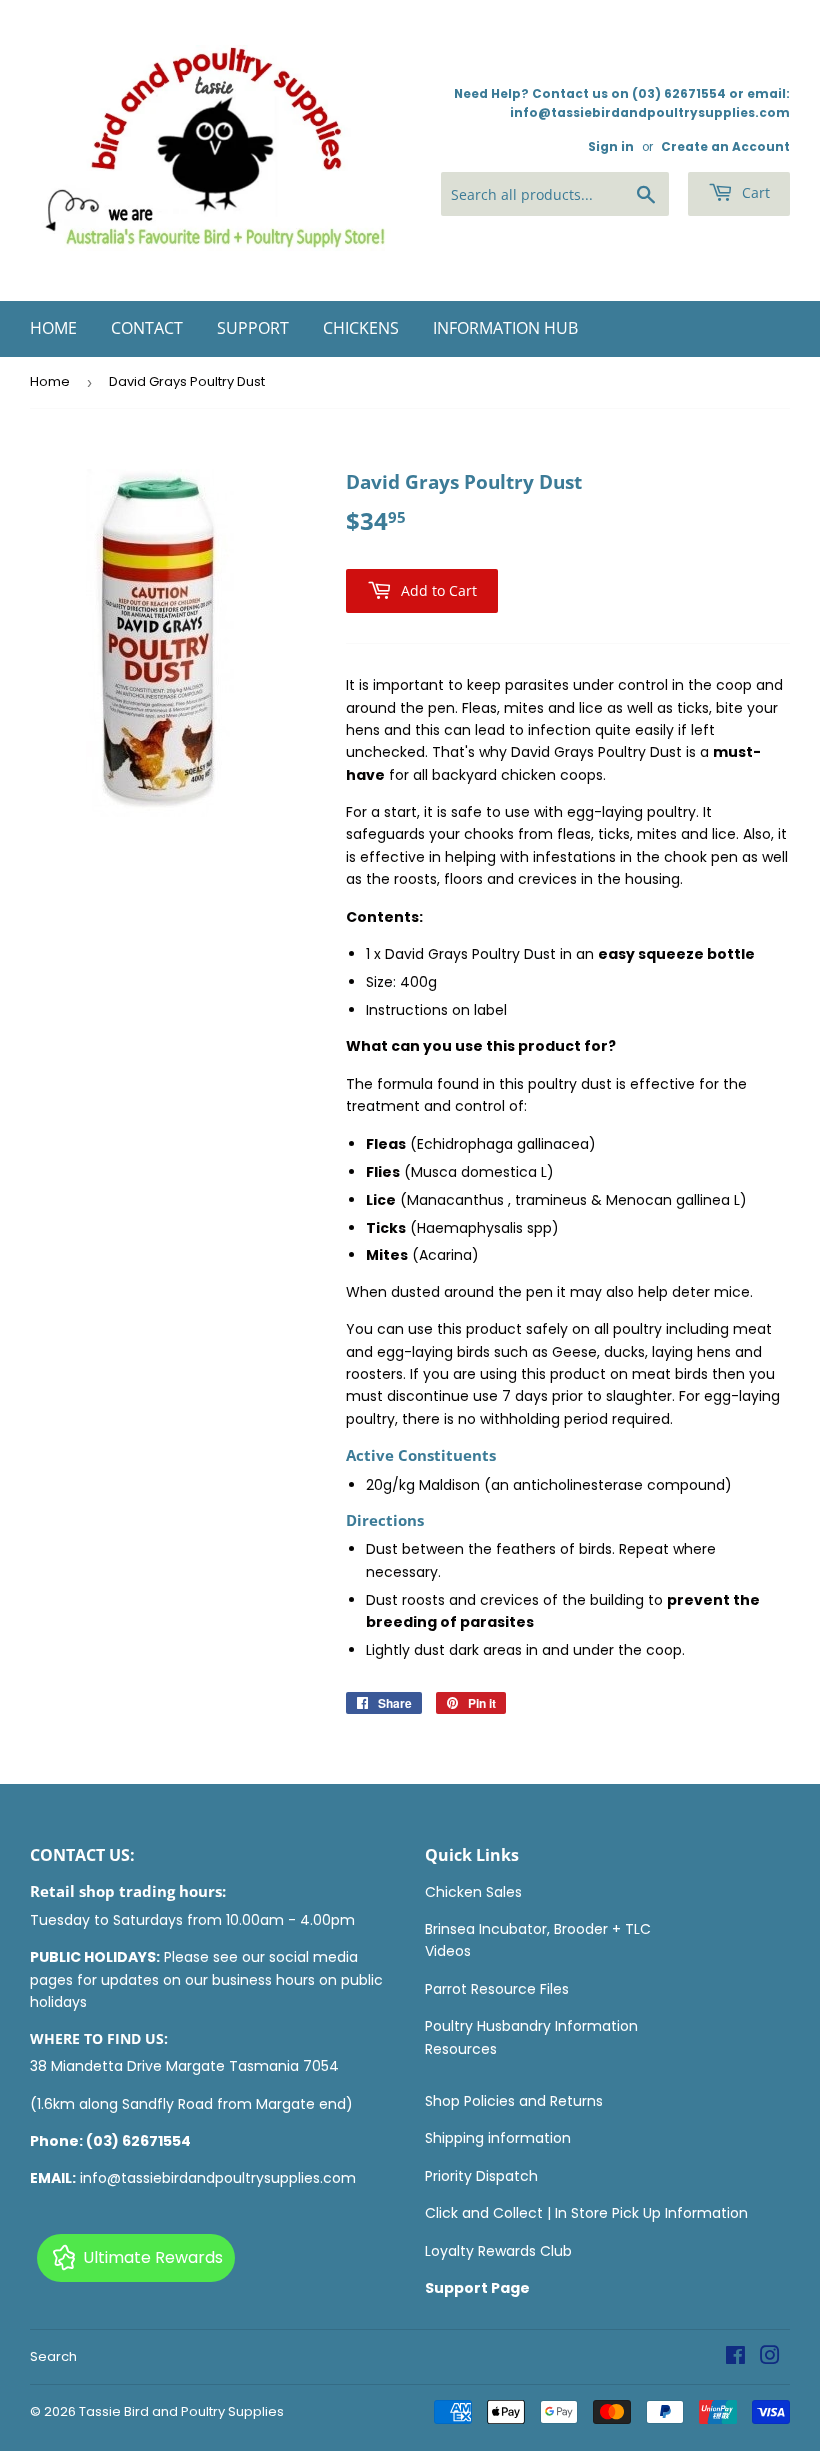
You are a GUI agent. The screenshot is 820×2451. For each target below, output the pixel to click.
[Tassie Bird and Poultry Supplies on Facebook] (735, 2358)
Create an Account (725, 147)
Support (253, 328)
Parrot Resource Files (497, 1989)
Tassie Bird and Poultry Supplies (181, 2411)
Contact (147, 328)
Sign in (611, 147)
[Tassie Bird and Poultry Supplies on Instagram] (770, 2358)
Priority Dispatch (481, 2176)
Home (53, 328)
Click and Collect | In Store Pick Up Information (586, 2213)
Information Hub (505, 328)
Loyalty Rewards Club (498, 2251)
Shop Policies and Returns (514, 2101)
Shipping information (498, 2138)
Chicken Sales (473, 1892)
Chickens (361, 328)
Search (53, 2356)
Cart (754, 192)
